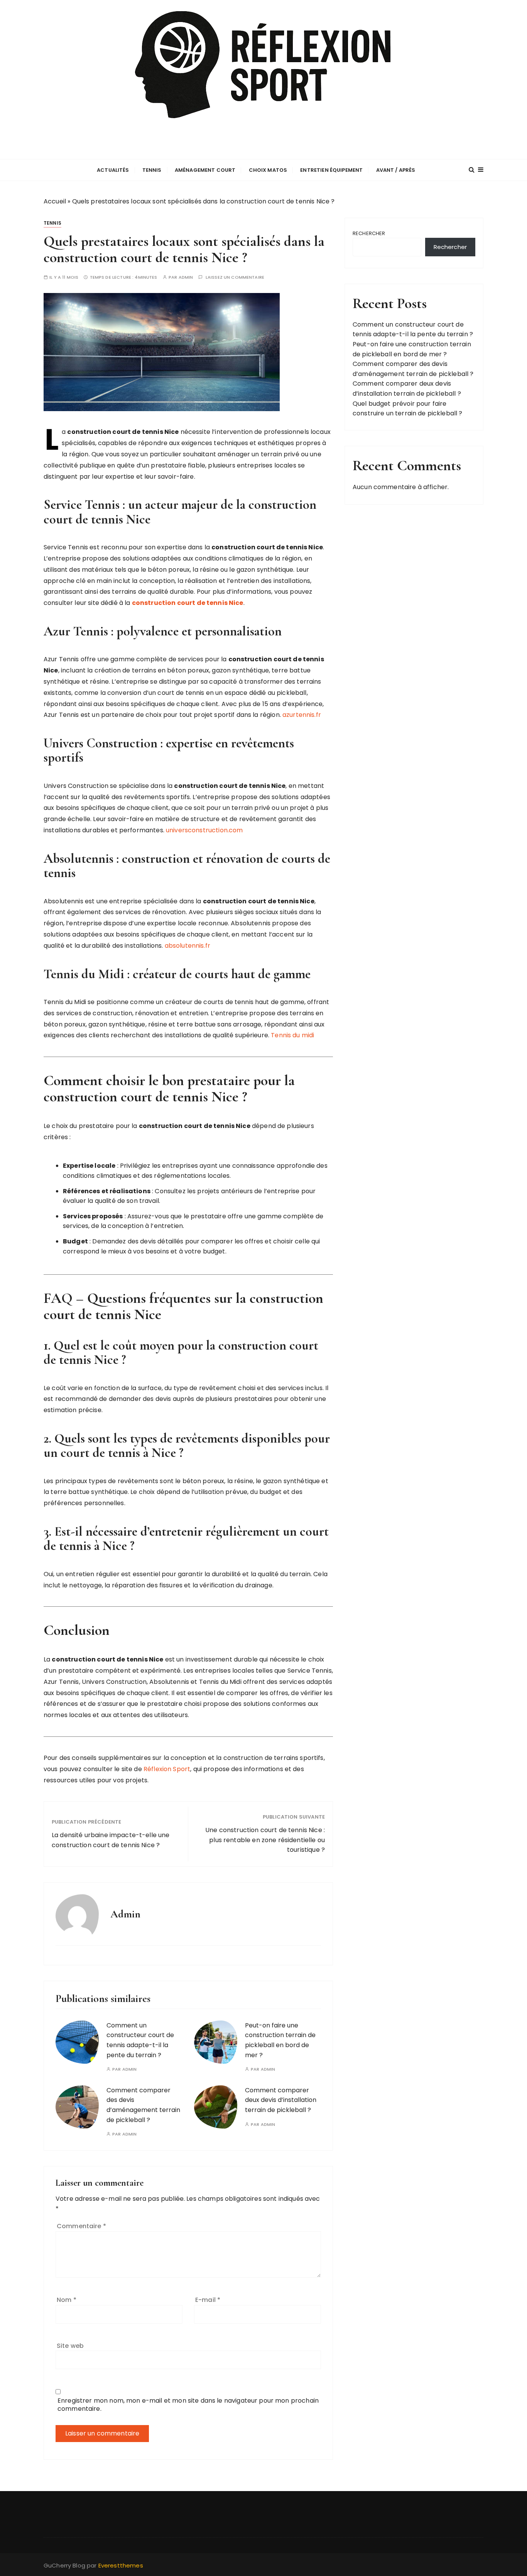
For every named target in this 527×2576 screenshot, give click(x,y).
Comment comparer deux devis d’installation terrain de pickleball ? (281, 2100)
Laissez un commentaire (235, 277)
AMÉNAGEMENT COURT (205, 170)
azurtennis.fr (302, 715)
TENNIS (152, 170)
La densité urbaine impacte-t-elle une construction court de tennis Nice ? (111, 1840)
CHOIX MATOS (268, 170)
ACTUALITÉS (113, 170)
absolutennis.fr (187, 946)
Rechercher (369, 233)
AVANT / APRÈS (396, 170)
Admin (186, 277)
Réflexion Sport (167, 1769)
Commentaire (81, 2226)
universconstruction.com (204, 830)
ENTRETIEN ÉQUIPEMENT (331, 170)
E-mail (208, 2300)
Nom (67, 2300)
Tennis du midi (292, 1035)
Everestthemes (121, 2565)
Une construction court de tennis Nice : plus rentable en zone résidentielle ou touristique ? (265, 1840)
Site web (70, 2346)
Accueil (55, 201)
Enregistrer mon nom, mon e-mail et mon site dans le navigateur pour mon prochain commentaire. (188, 2405)
